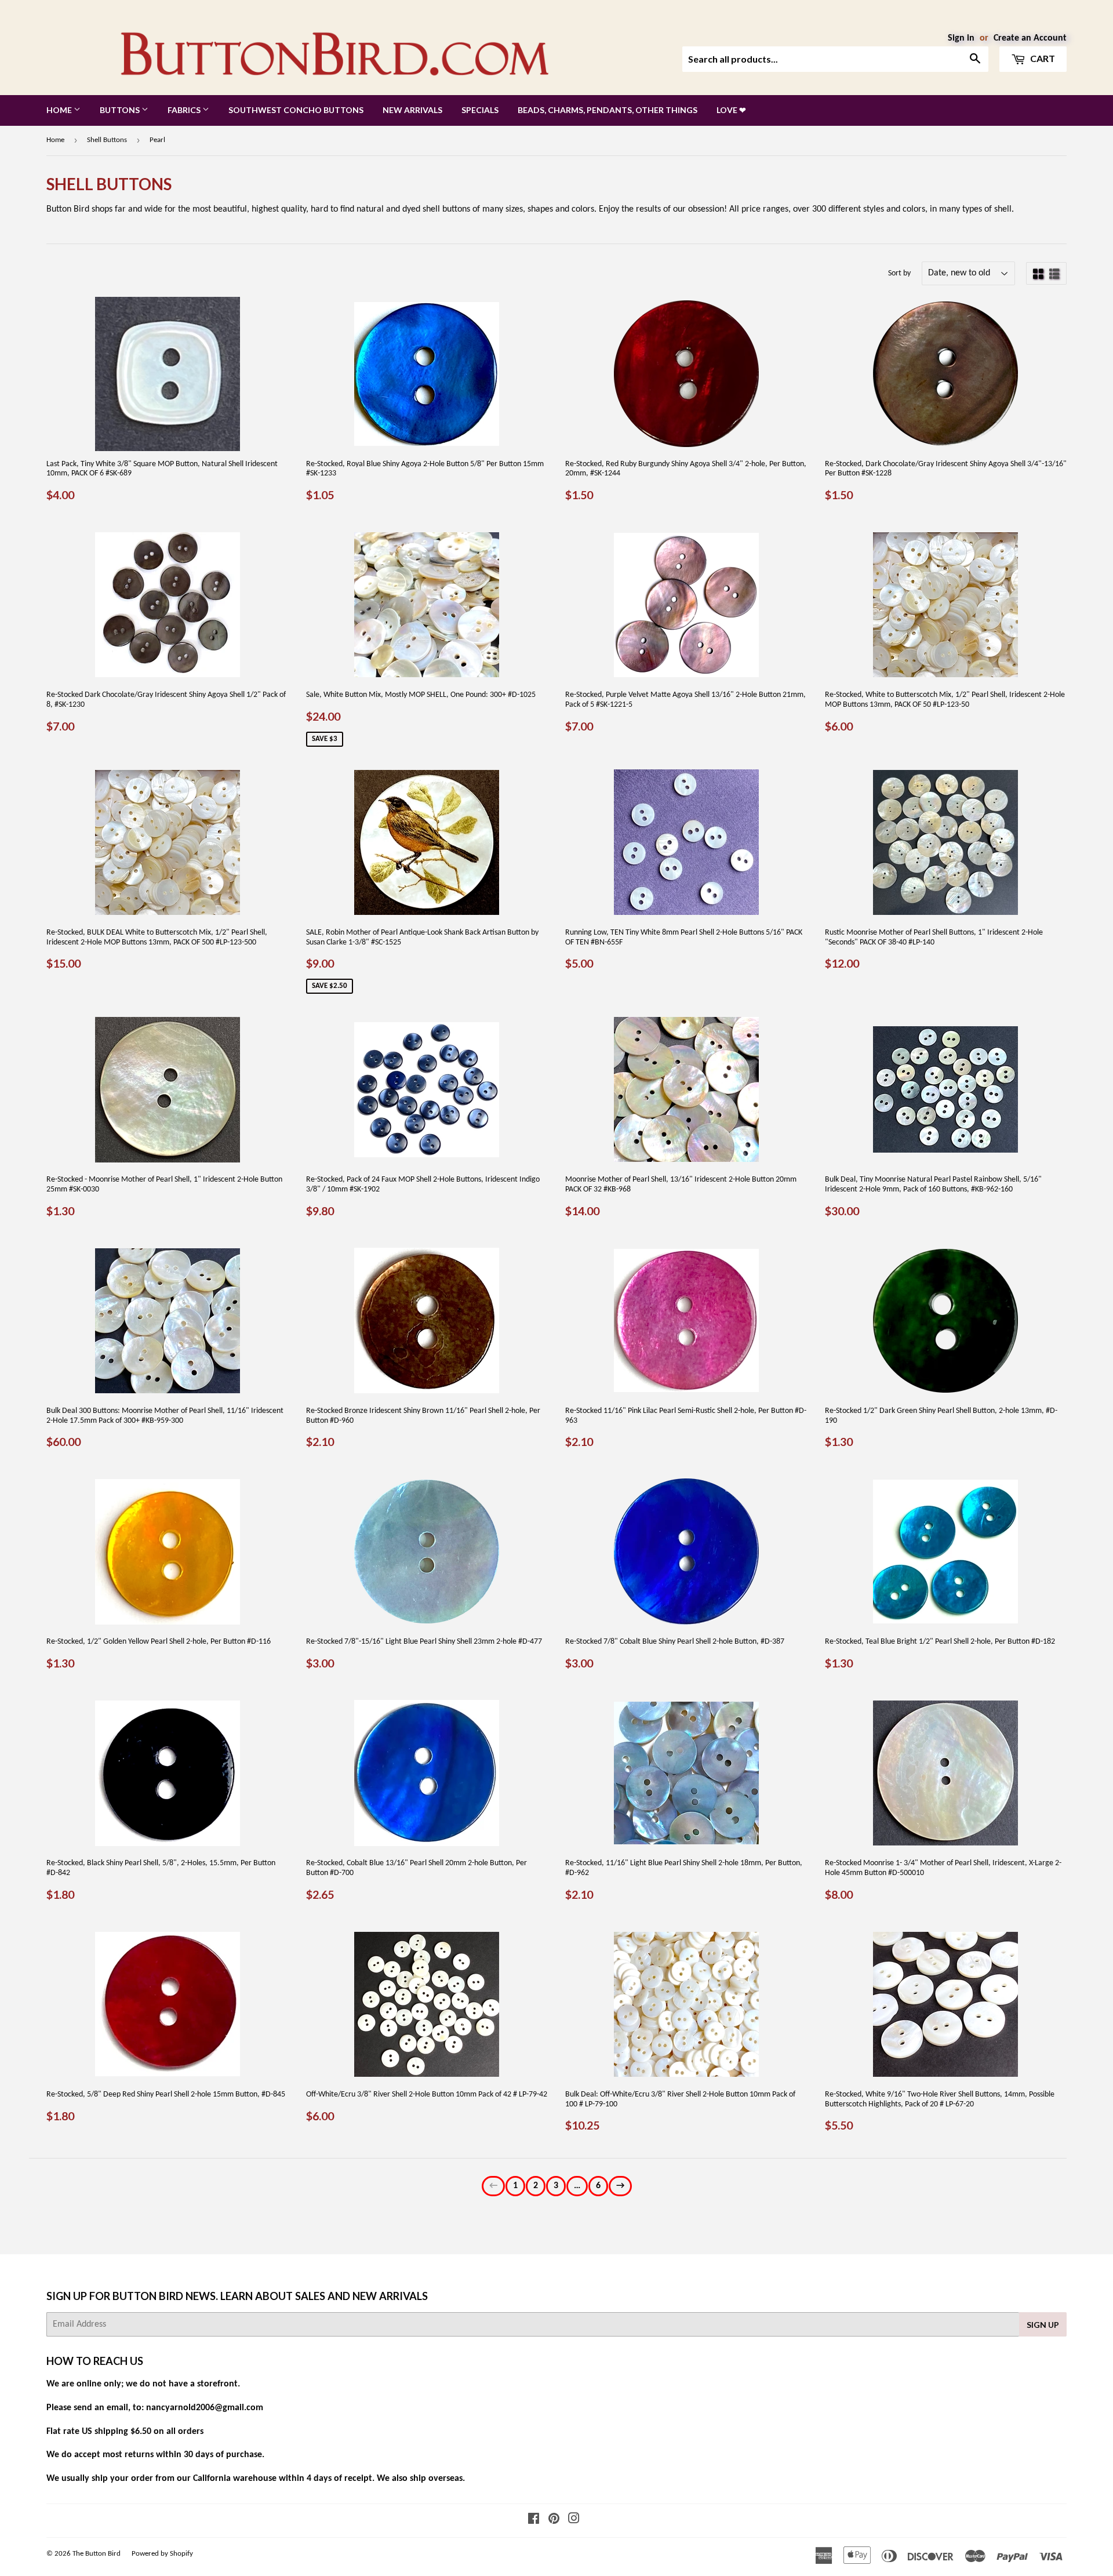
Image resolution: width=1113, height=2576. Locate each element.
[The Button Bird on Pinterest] (554, 2520)
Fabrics (185, 110)
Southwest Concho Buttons (296, 110)
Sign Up (1043, 2325)
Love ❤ (731, 110)
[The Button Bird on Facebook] (534, 2520)
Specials (480, 110)
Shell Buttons (107, 140)
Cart (1042, 58)
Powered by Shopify (162, 2554)
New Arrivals (412, 110)
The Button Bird (97, 2554)
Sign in (961, 38)
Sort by (899, 273)
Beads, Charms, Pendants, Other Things (608, 110)
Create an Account (1030, 38)
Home (60, 110)
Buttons (121, 110)
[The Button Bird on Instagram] (574, 2520)
